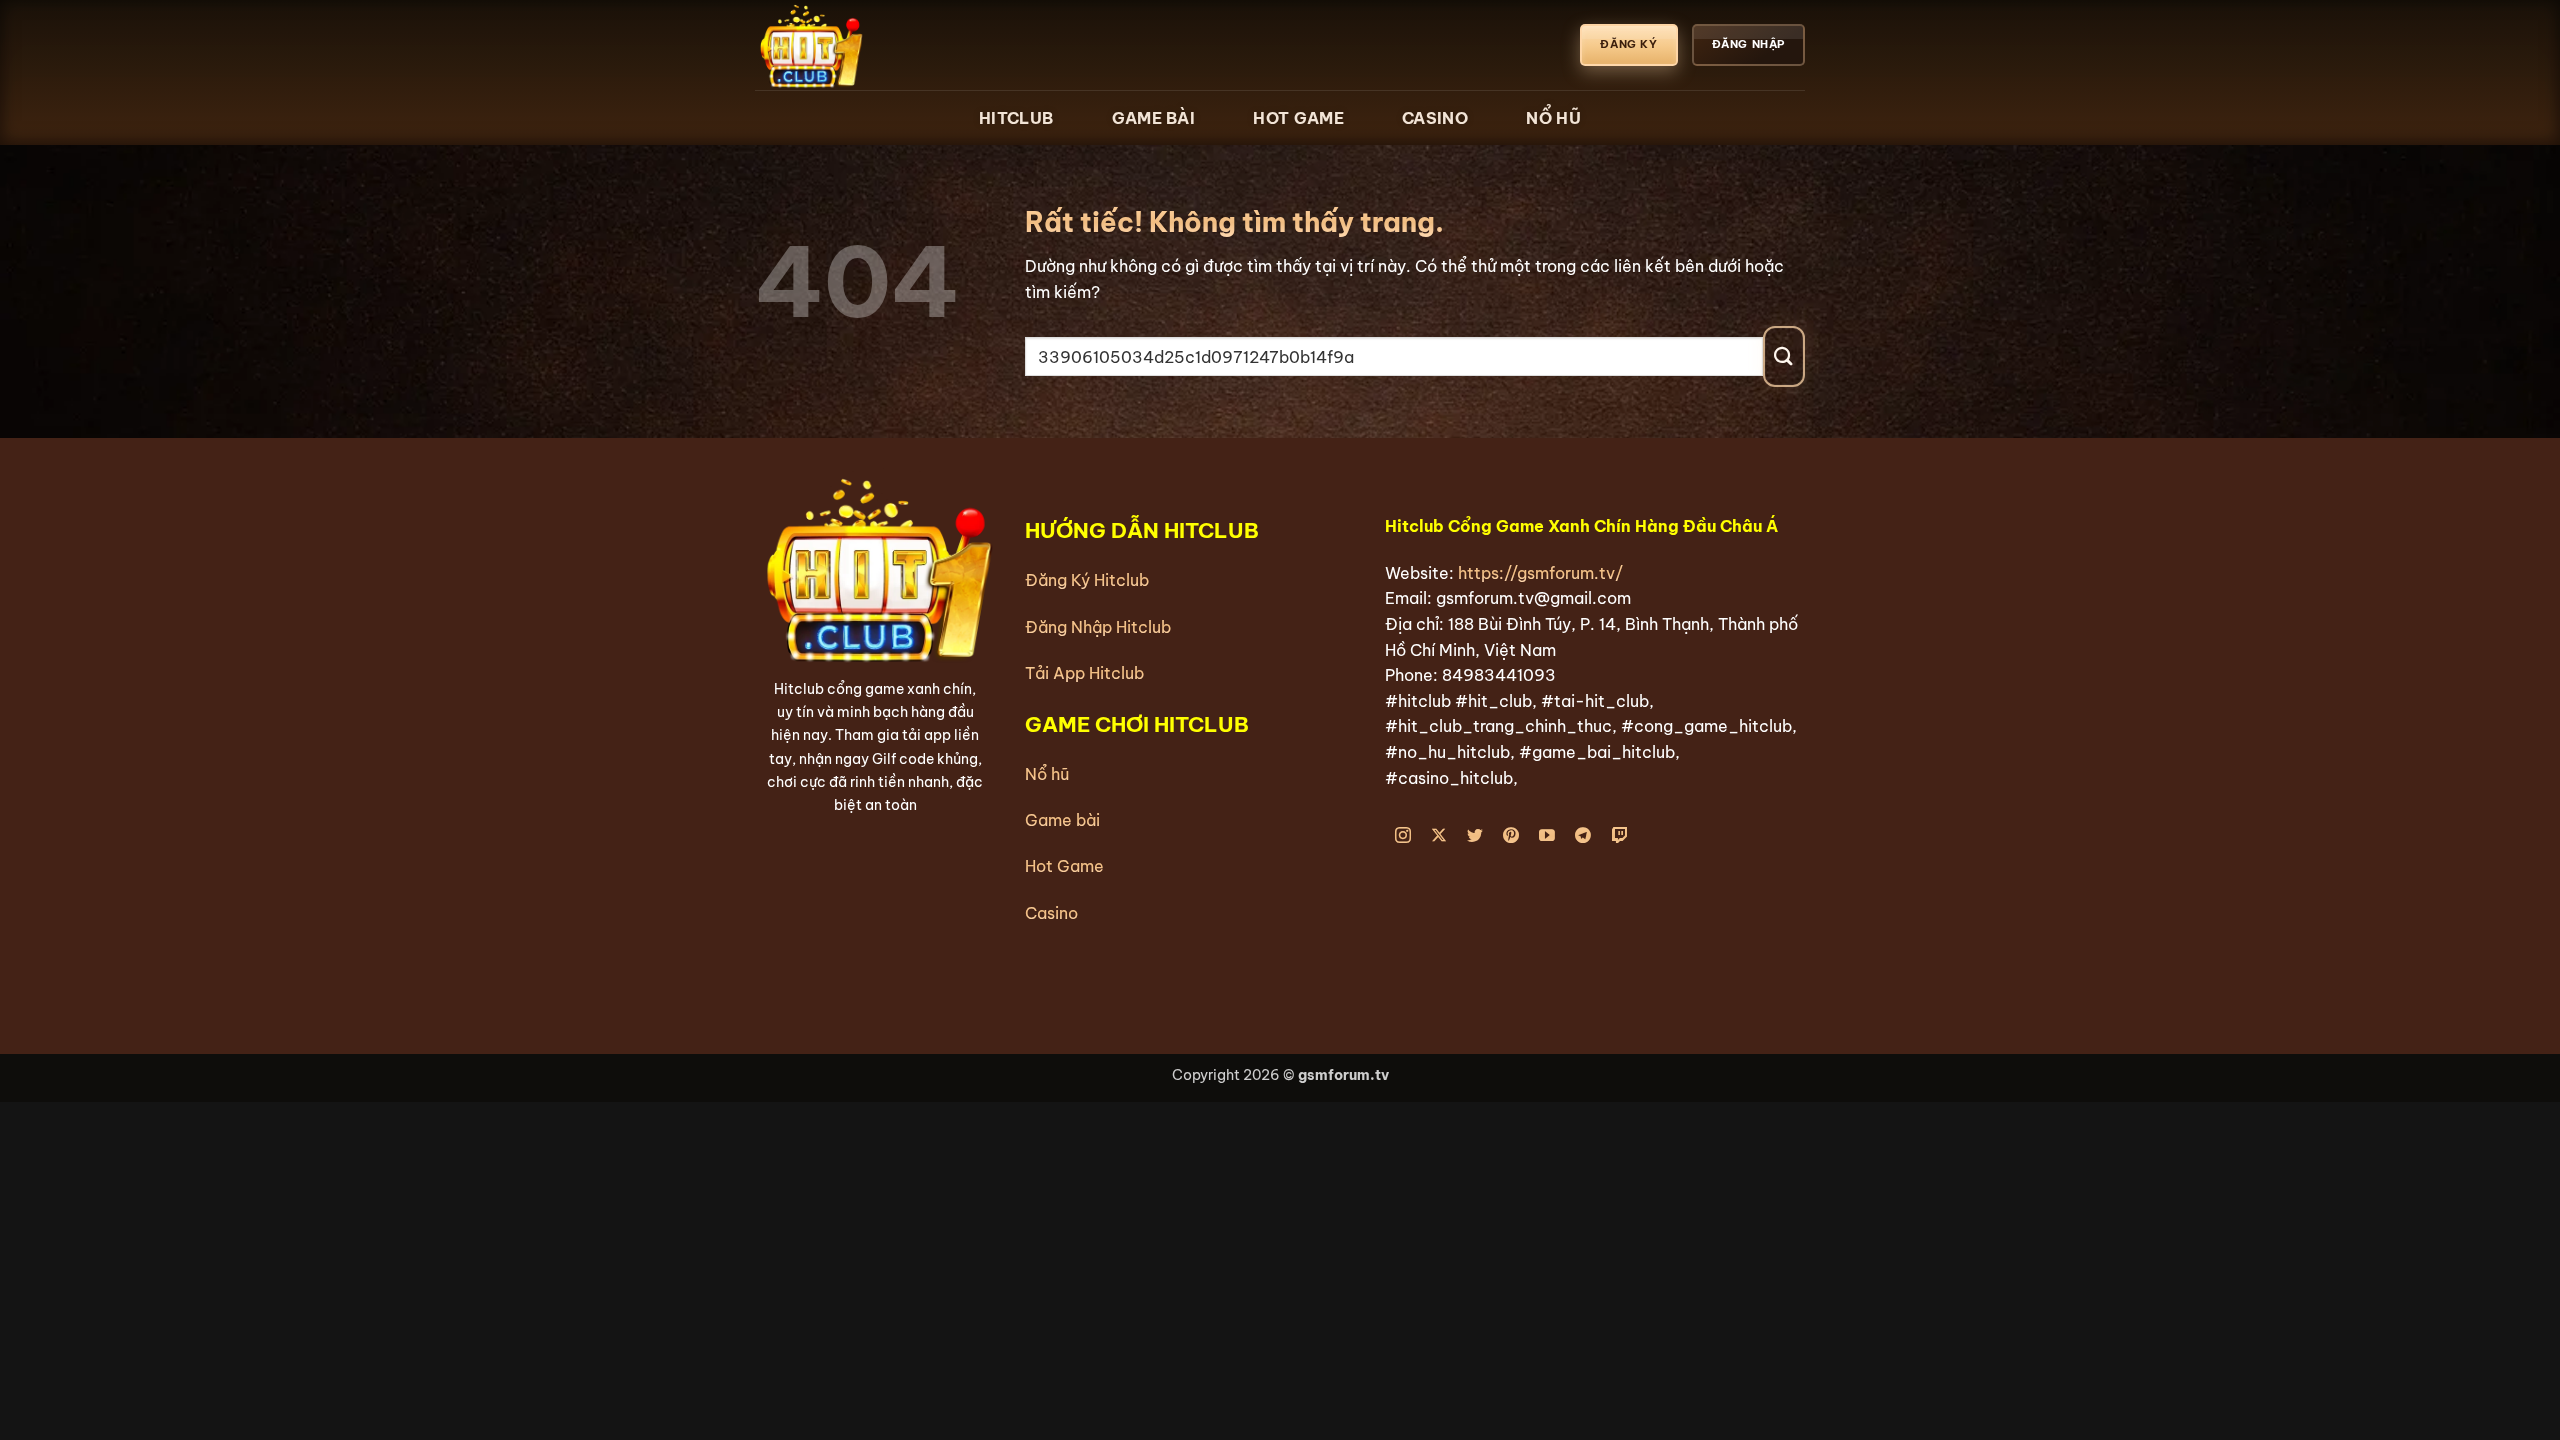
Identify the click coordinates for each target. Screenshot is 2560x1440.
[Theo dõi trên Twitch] (1619, 836)
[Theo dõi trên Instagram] (1403, 836)
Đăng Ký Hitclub (1087, 580)
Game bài (1062, 820)
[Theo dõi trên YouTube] (1547, 836)
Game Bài (1153, 118)
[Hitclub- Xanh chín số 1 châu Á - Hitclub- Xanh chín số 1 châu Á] (855, 45)
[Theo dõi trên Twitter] (1475, 836)
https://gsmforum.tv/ (1540, 573)
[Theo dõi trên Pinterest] (1511, 836)
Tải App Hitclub (1084, 673)
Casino (1435, 118)
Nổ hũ (1047, 774)
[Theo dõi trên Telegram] (1583, 836)
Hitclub (1016, 118)
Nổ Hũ (1553, 118)
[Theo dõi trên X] (1439, 836)
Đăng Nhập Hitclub (1098, 627)
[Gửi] (1784, 356)
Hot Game (1298, 118)
